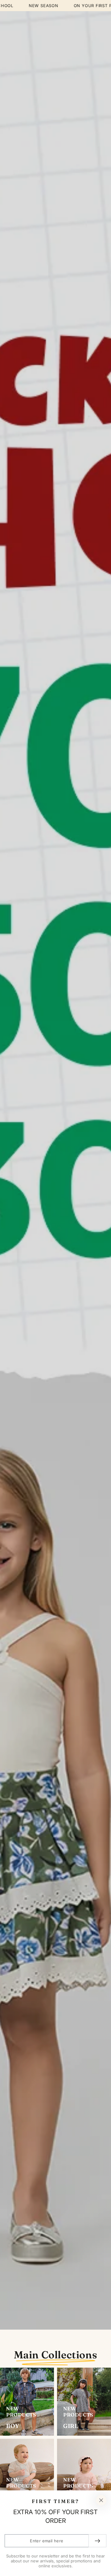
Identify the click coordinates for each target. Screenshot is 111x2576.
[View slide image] (55, 1170)
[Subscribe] (97, 2541)
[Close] (101, 2500)
